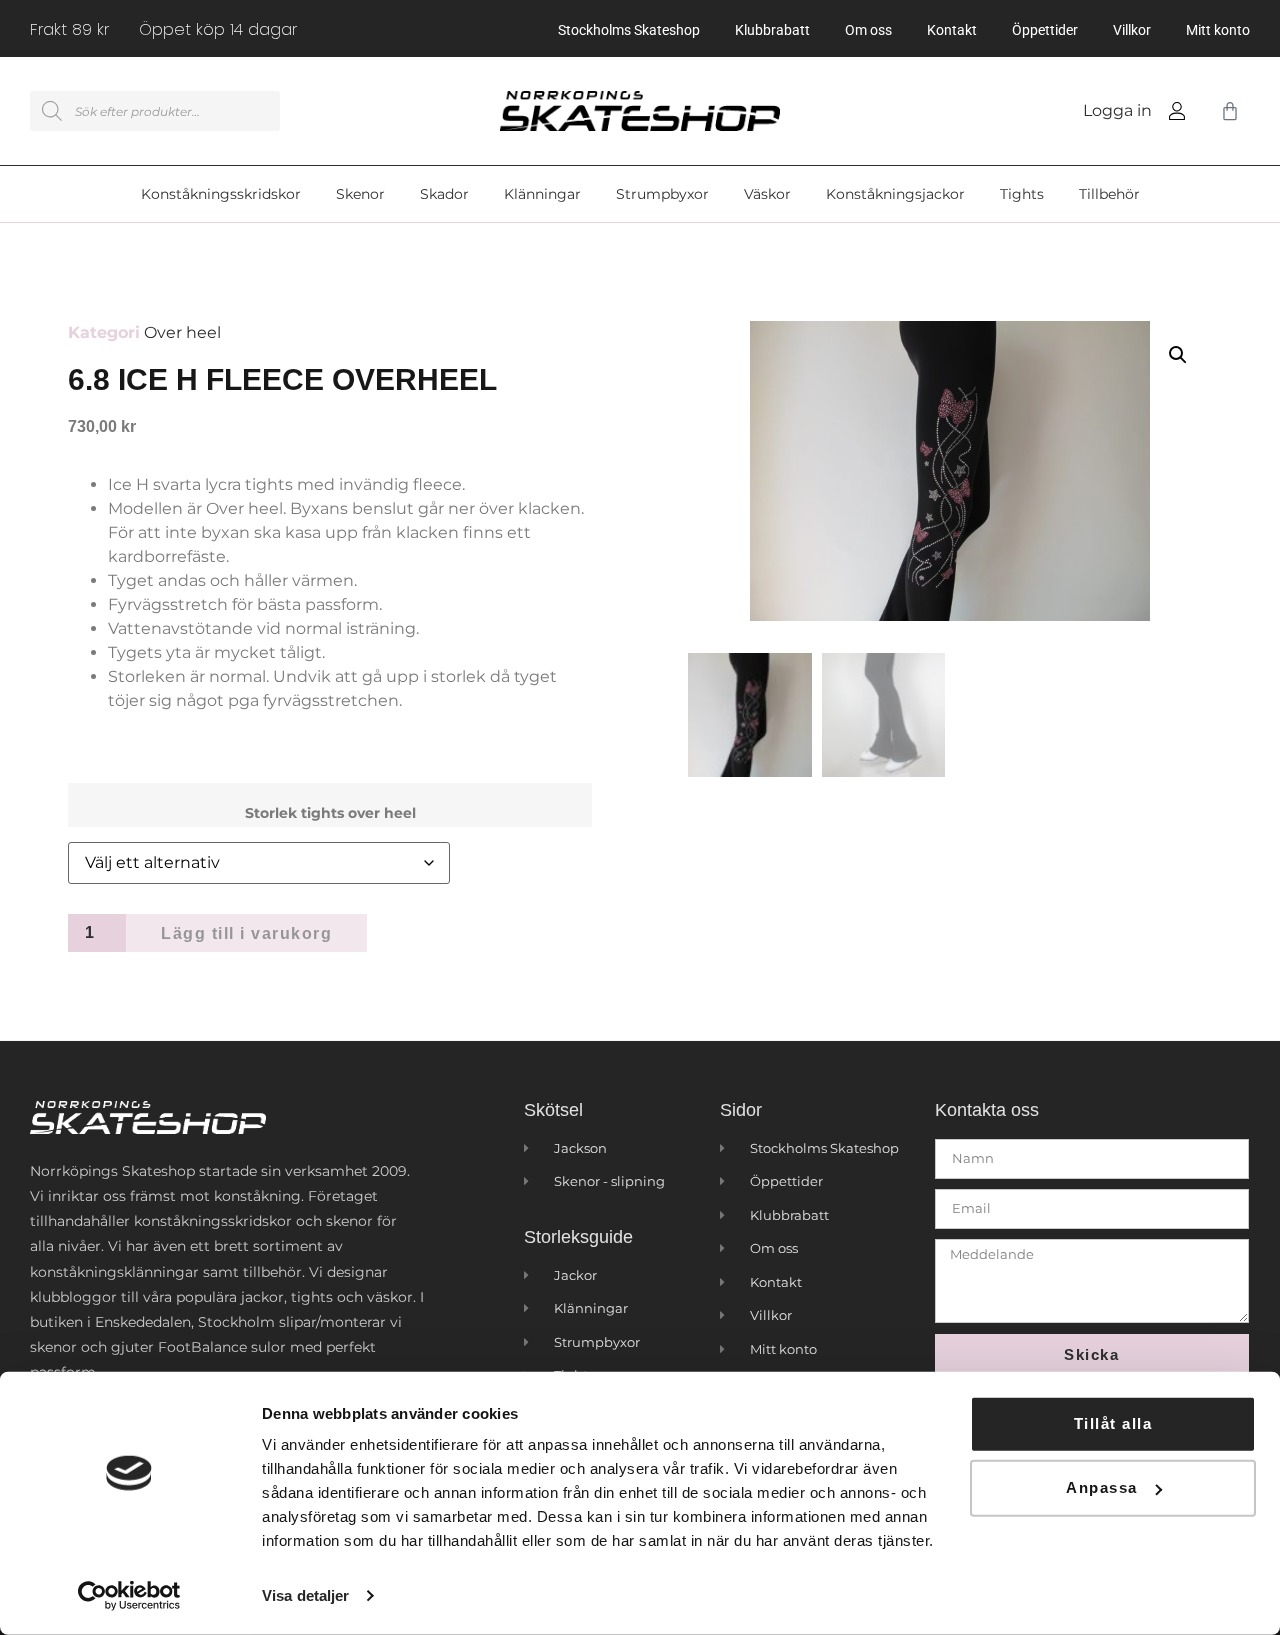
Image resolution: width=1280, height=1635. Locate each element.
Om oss (868, 30)
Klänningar (542, 194)
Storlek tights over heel (330, 813)
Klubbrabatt (772, 30)
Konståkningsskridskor (221, 194)
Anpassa (1102, 1487)
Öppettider (1045, 30)
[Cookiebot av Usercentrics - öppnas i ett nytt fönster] (129, 1596)
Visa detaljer (305, 1595)
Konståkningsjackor (895, 194)
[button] (1178, 355)
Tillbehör (1109, 194)
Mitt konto (1218, 30)
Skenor (360, 194)
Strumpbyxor (662, 194)
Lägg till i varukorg (246, 933)
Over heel (182, 332)
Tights (1022, 194)
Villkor (1132, 30)
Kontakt (952, 30)
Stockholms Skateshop (629, 30)
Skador (444, 194)
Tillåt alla (1113, 1423)
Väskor (767, 194)
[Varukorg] (1226, 111)
